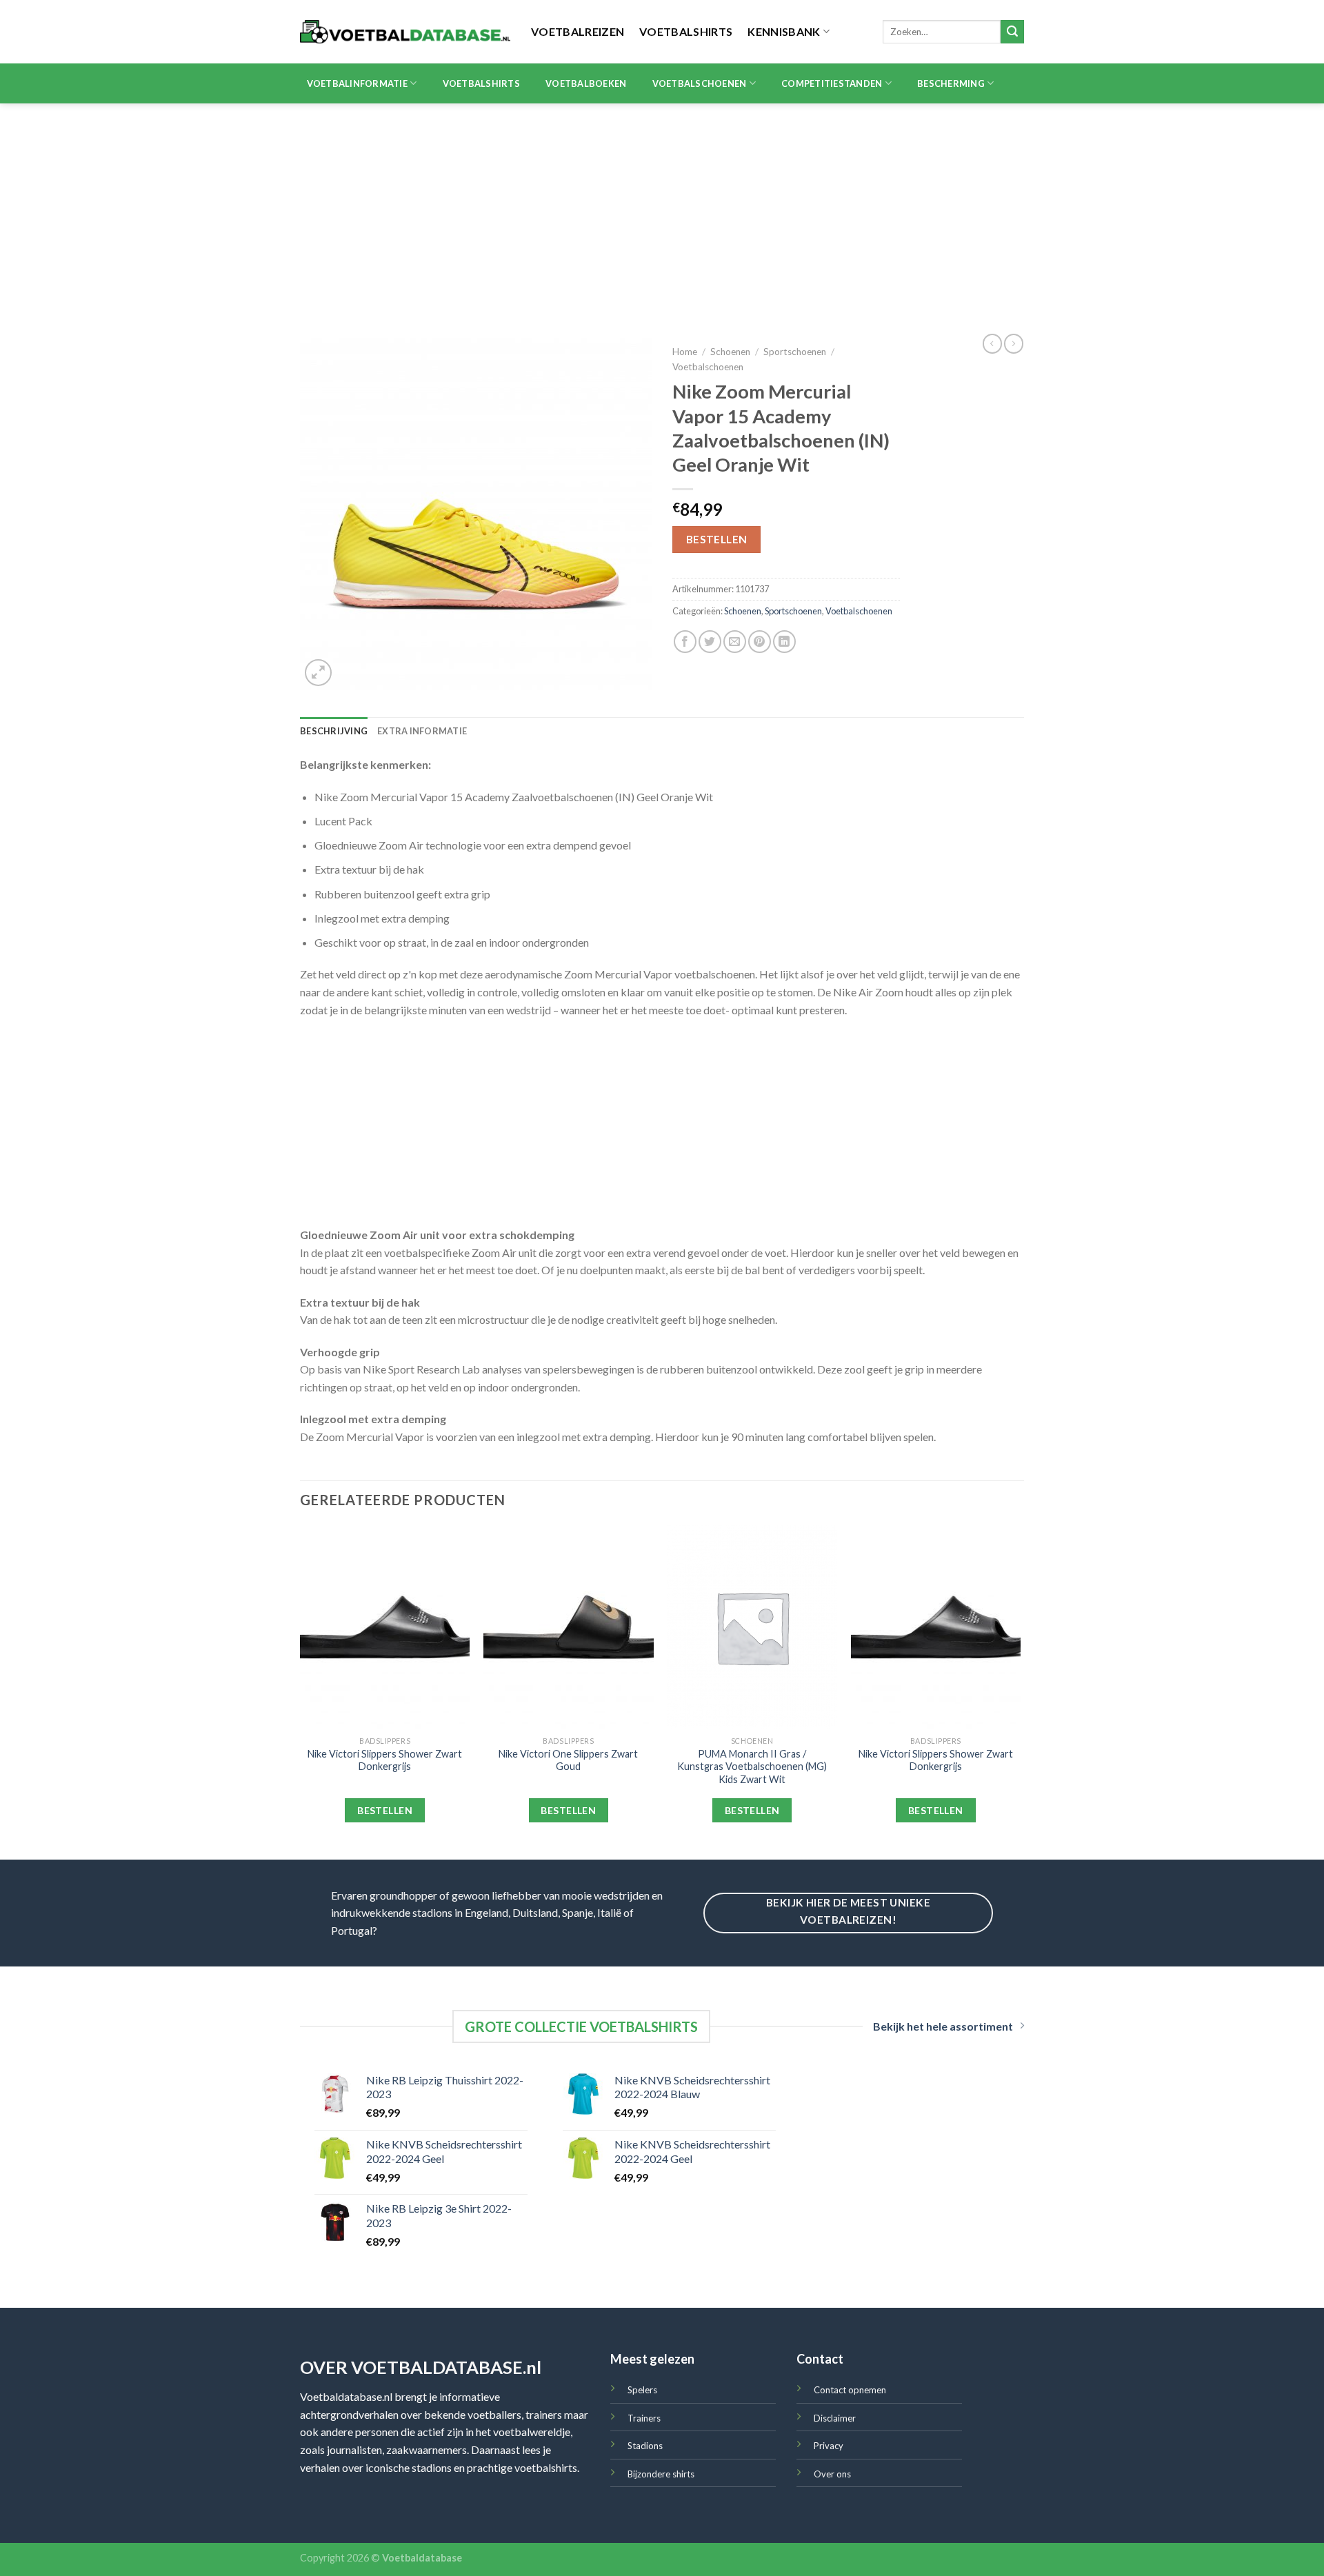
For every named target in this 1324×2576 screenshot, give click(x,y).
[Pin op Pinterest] (760, 642)
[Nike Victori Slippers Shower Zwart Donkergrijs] (385, 1627)
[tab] (334, 731)
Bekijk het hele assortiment (943, 2026)
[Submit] (1012, 32)
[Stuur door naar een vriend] (735, 642)
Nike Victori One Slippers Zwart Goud (568, 1760)
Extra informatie (422, 731)
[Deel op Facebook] (685, 642)
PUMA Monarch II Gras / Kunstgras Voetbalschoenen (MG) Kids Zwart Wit (752, 1767)
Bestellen (717, 539)
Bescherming (951, 83)
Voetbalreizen (578, 31)
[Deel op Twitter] (710, 642)
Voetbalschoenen (700, 83)
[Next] (1020, 1691)
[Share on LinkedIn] (784, 642)
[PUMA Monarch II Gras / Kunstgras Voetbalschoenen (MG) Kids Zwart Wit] (752, 1627)
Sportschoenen (795, 352)
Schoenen (730, 352)
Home (685, 352)
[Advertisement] (662, 207)
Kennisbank (784, 31)
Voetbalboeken (586, 83)
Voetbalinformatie (357, 83)
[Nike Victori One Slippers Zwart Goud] (569, 1627)
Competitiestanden (832, 83)
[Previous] (301, 1691)
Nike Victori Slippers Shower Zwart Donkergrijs (385, 1760)
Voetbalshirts (686, 31)
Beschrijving (334, 731)
